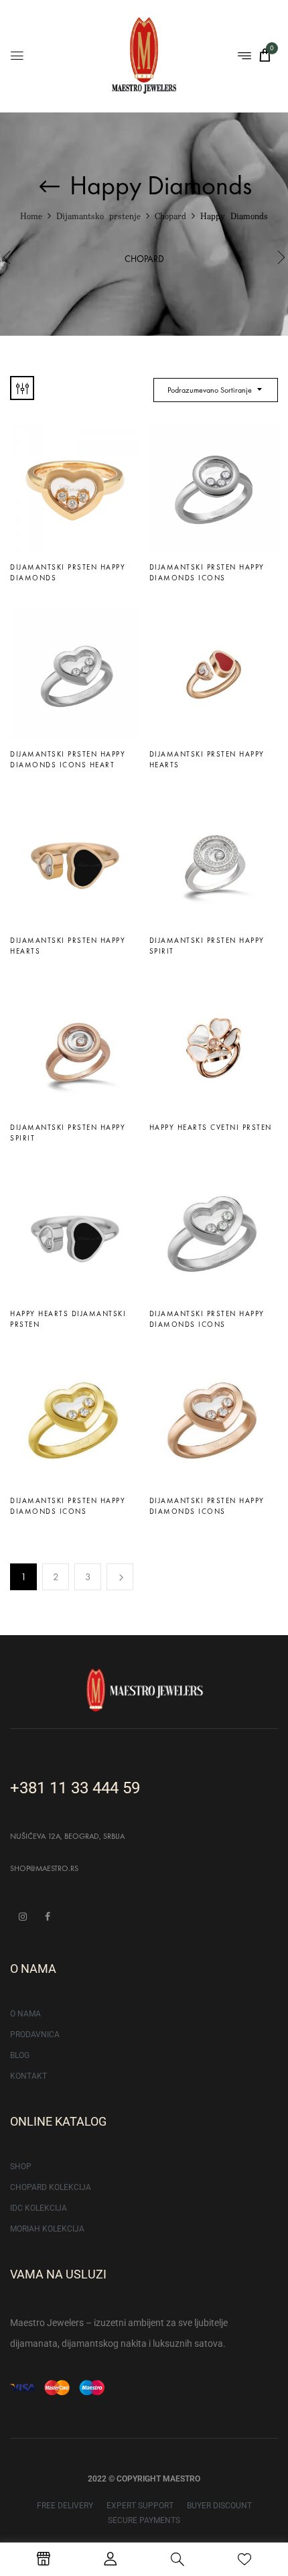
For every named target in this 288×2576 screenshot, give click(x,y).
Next (120, 1577)
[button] (265, 55)
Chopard (170, 217)
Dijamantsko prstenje (98, 217)
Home (31, 217)
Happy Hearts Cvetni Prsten (211, 1127)
